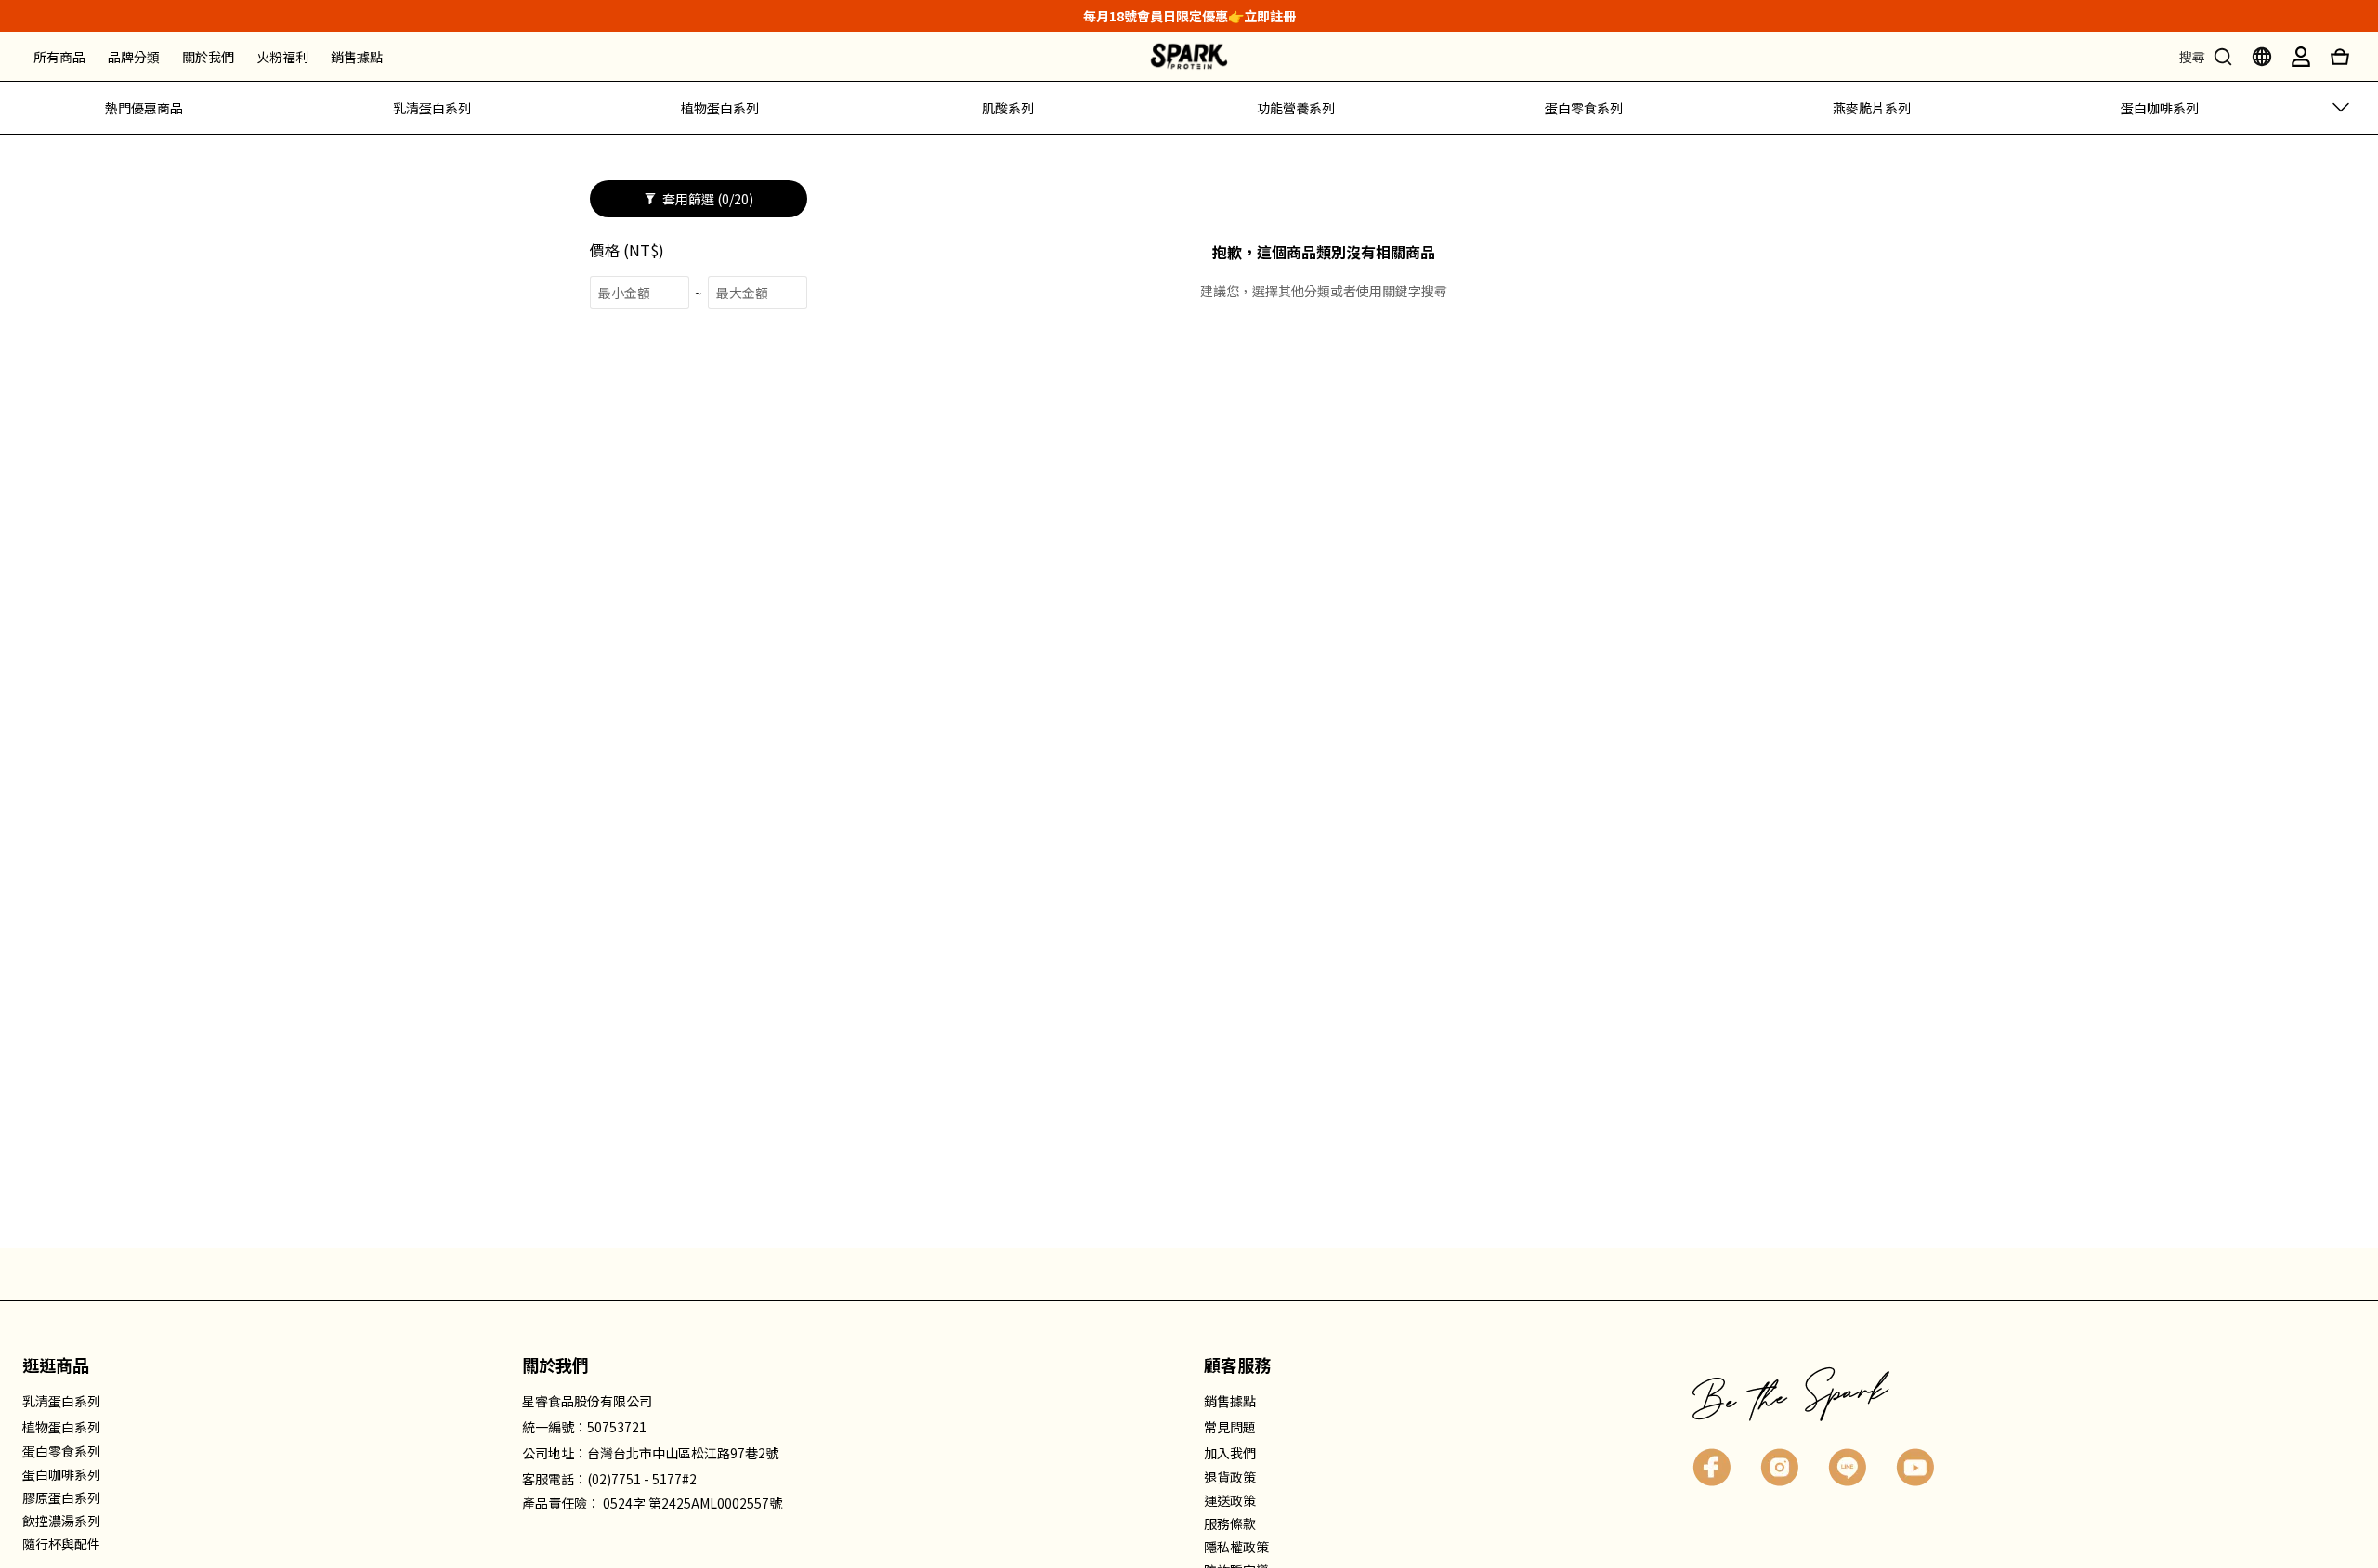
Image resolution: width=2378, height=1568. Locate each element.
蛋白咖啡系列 (2160, 108)
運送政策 (1230, 1500)
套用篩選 (706, 199)
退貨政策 (1230, 1477)
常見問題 (1230, 1427)
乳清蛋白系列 (432, 108)
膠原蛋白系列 (61, 1497)
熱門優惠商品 (144, 108)
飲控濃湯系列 (61, 1521)
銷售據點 (357, 57)
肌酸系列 (1008, 108)
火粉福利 (282, 57)
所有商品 (59, 57)
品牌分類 (134, 57)
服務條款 (1230, 1523)
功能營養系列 (1296, 108)
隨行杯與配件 (61, 1544)
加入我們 (1230, 1453)
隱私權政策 (1236, 1547)
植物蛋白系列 (720, 108)
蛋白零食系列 (1584, 108)
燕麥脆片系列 (1872, 108)
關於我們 (208, 57)
